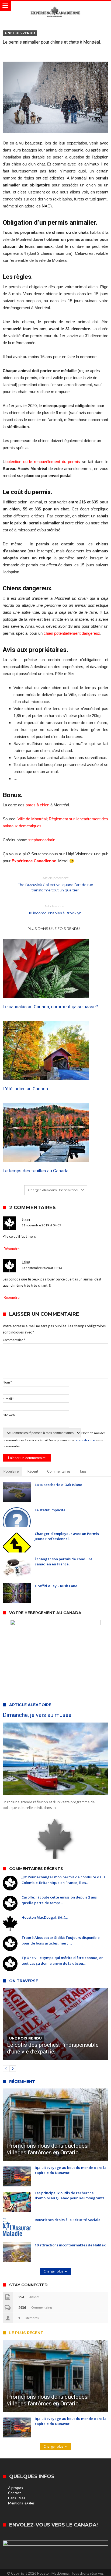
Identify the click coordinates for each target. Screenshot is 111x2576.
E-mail (8, 1399)
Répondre (12, 1249)
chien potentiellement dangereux (72, 633)
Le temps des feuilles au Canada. (36, 1171)
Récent (33, 1471)
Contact (14, 2493)
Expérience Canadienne (34, 861)
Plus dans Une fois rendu (54, 929)
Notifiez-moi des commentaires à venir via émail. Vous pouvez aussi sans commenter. (54, 1439)
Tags (83, 1471)
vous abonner (86, 1440)
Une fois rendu (20, 33)
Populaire (11, 1471)
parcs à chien (37, 805)
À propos (15, 2488)
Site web (9, 1415)
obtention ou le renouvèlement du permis (43, 462)
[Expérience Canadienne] (55, 6)
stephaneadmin (42, 840)
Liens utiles (17, 2498)
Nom (7, 1382)
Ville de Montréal (32, 819)
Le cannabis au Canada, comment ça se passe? (50, 1007)
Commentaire (14, 1340)
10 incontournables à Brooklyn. (55, 910)
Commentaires (59, 1471)
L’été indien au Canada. (26, 1089)
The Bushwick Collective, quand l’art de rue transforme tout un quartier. (56, 884)
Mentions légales (21, 2503)
